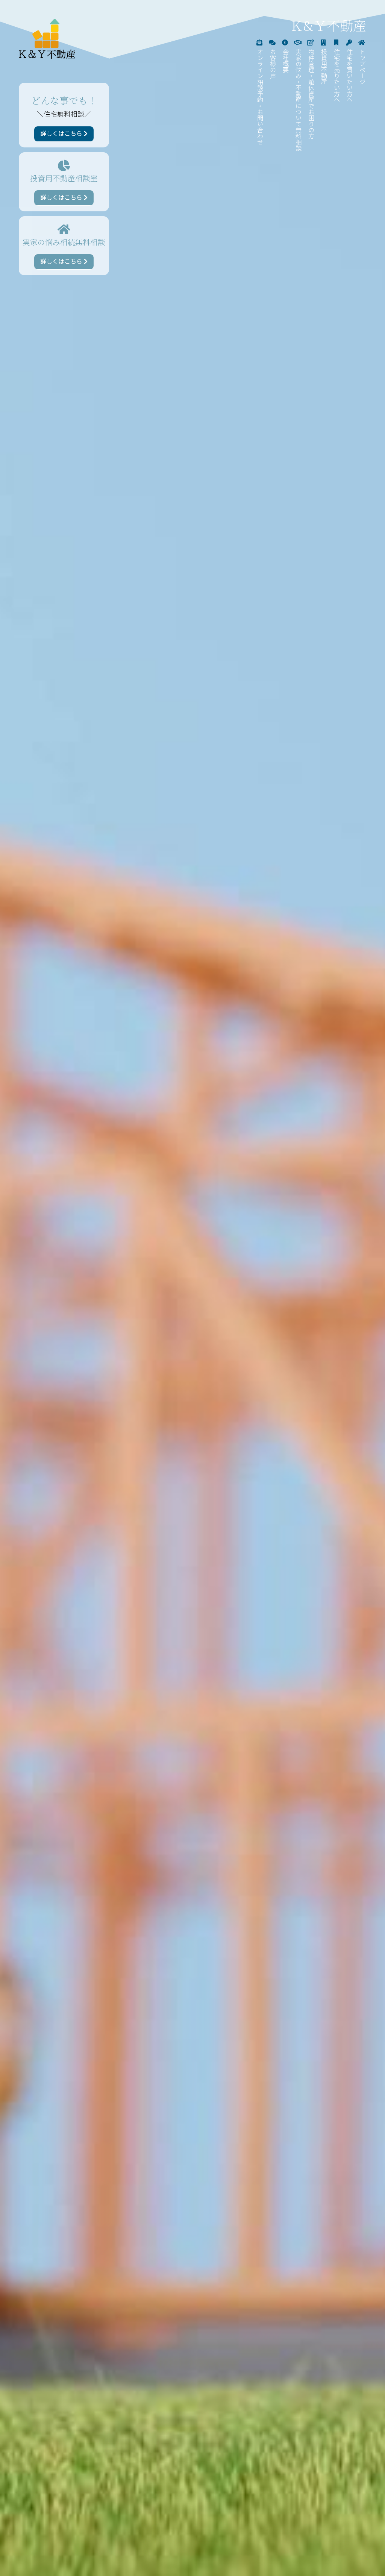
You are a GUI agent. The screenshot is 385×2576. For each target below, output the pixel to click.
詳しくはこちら (62, 134)
